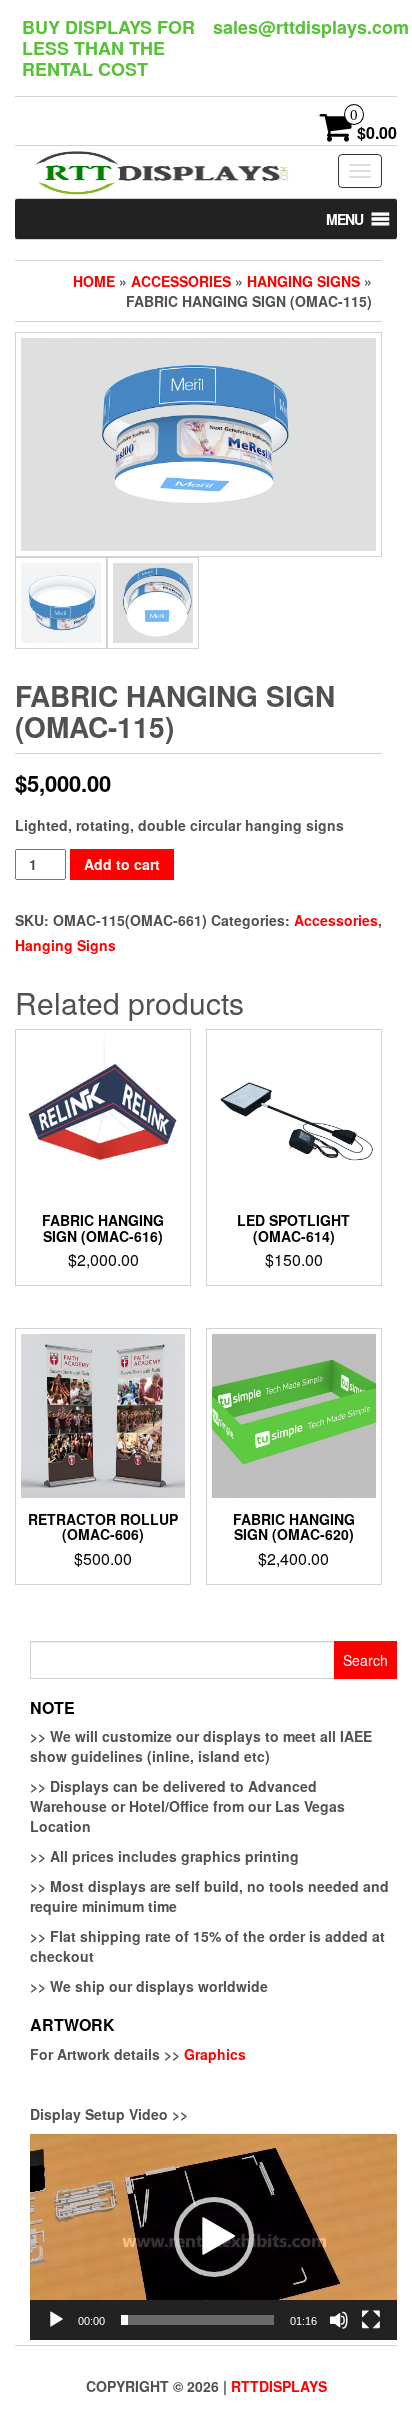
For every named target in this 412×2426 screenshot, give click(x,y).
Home (94, 281)
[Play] (56, 2320)
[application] (213, 2237)
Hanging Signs (303, 281)
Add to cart (122, 864)
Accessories (181, 281)
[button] (344, 219)
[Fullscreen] (371, 2320)
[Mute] (339, 2320)
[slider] (197, 2320)
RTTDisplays (279, 2386)
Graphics (215, 2054)
